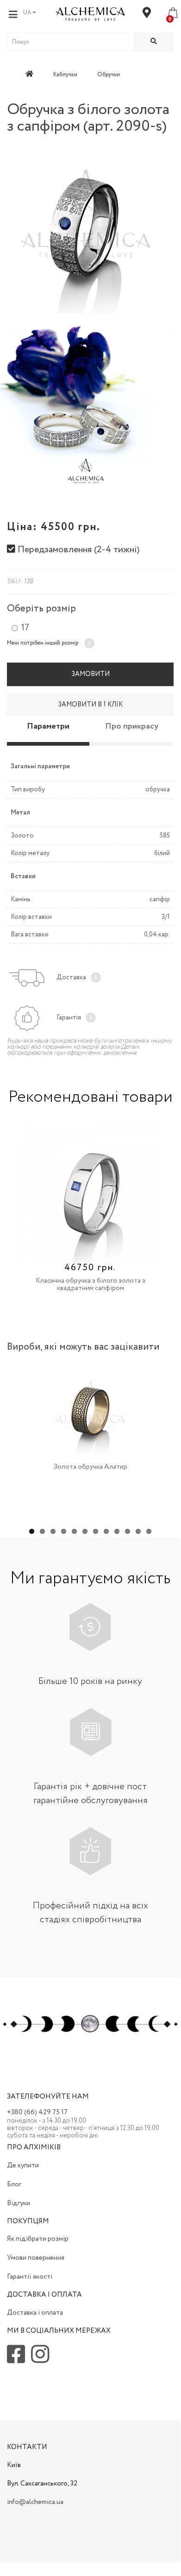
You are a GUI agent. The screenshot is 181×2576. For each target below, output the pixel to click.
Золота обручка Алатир (90, 1467)
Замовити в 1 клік (90, 705)
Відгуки (19, 2203)
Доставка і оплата (35, 2313)
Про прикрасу (132, 726)
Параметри (48, 726)
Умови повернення (36, 2258)
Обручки (109, 75)
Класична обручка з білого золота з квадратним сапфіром (90, 1285)
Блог (14, 2184)
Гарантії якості (30, 2277)
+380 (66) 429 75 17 (37, 2112)
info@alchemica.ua (35, 2502)
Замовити (90, 674)
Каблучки (65, 75)
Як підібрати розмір (38, 2239)
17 (25, 628)
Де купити (23, 2166)
